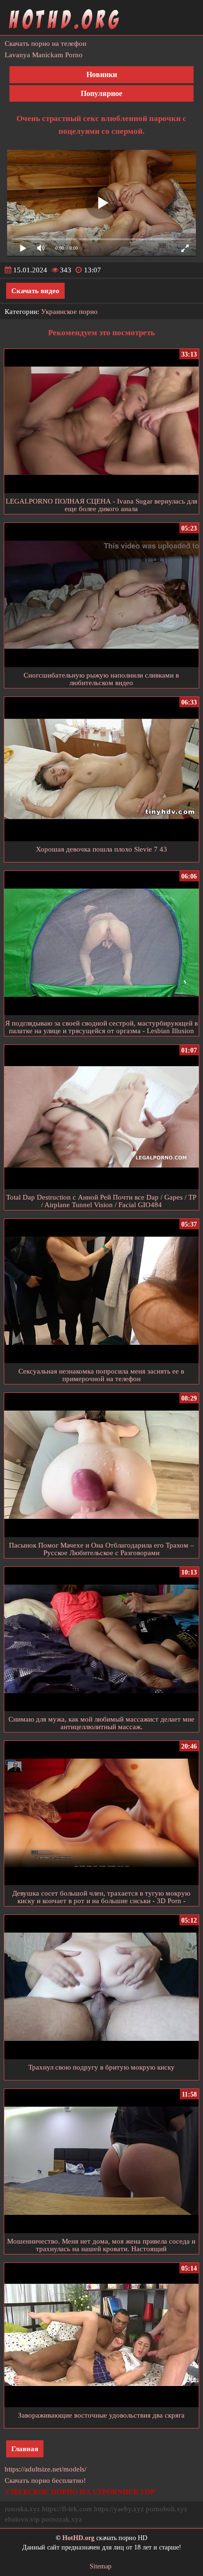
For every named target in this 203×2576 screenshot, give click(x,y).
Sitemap (101, 2566)
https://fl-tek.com (67, 2509)
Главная (25, 2449)
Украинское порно (69, 312)
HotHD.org (78, 2538)
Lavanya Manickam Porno (44, 55)
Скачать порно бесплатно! (45, 2480)
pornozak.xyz (62, 2519)
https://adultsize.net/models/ (46, 2469)
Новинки (102, 74)
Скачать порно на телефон (46, 44)
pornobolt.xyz (167, 2509)
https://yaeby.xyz (119, 2509)
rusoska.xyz (22, 2509)
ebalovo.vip (22, 2519)
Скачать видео (35, 291)
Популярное (101, 93)
